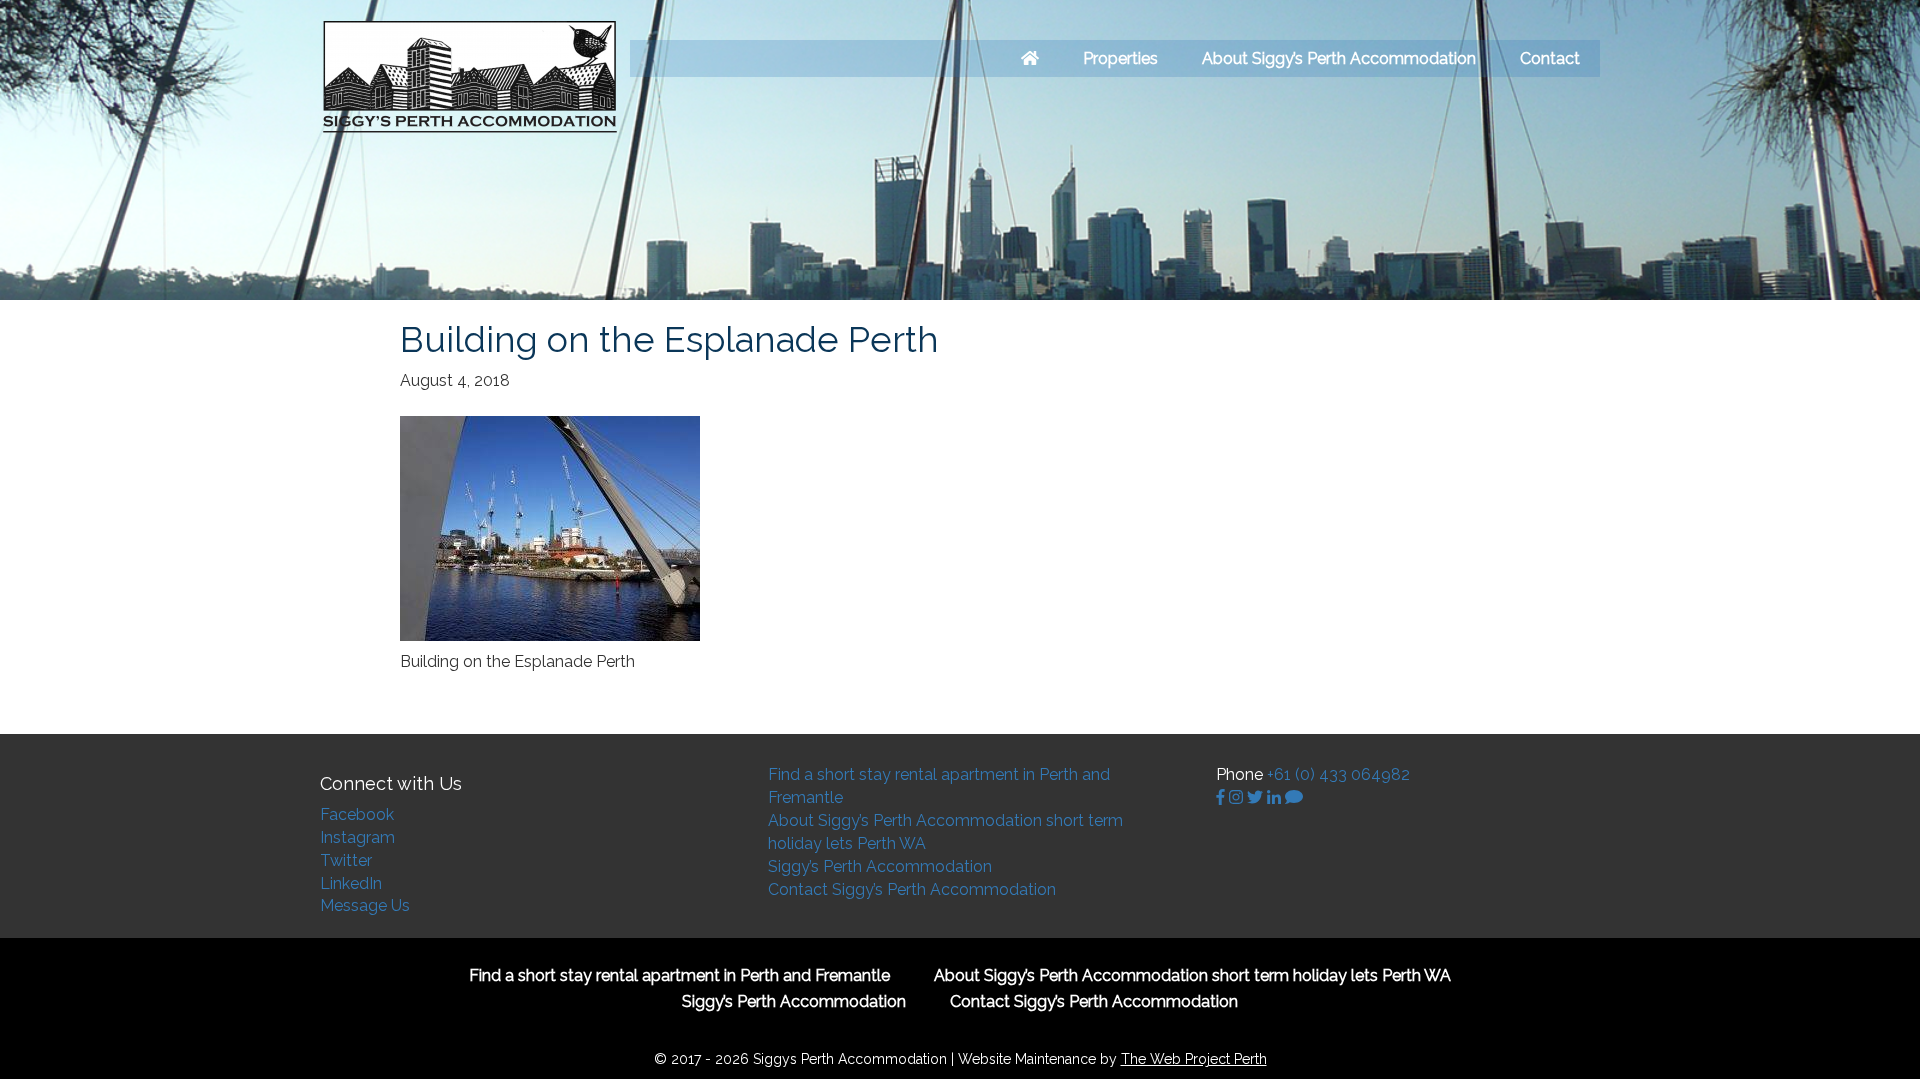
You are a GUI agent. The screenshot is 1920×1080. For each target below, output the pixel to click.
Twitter (346, 860)
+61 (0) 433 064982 (1338, 774)
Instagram (357, 837)
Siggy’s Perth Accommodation (880, 866)
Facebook (357, 814)
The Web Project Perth (1194, 1059)
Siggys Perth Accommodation (470, 77)
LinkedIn (351, 883)
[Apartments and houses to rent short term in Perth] (1030, 58)
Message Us (365, 905)
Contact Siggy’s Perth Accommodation (912, 889)
